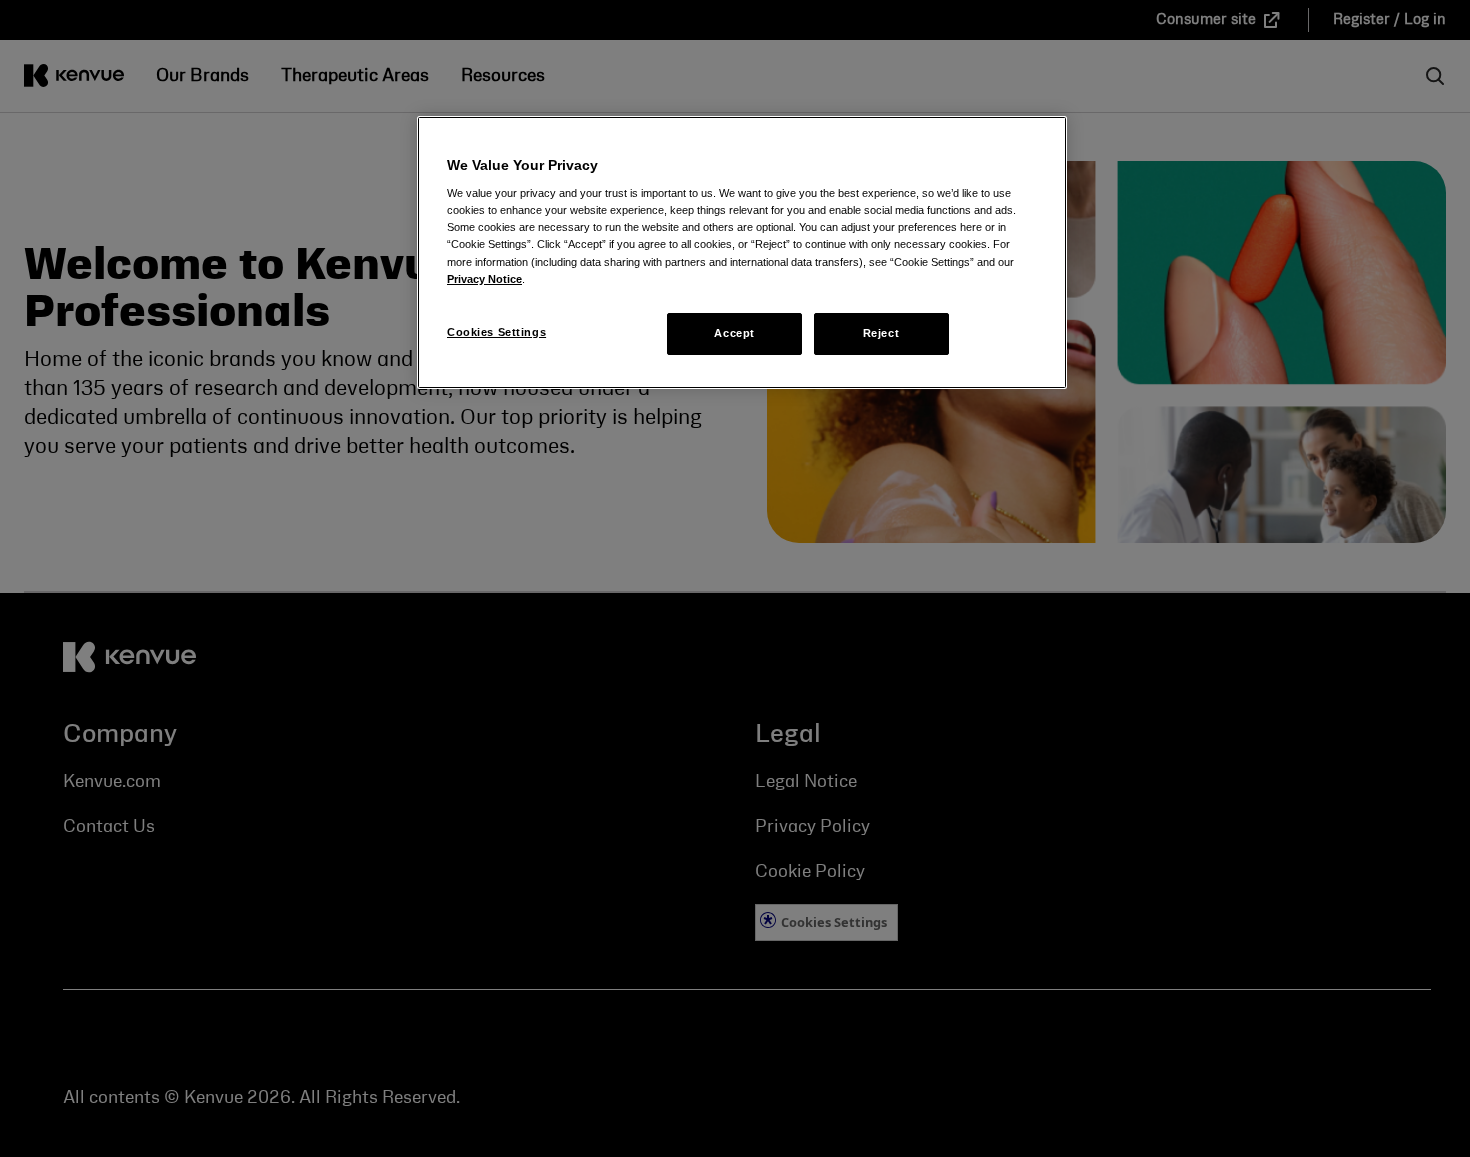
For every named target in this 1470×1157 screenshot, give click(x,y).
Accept (734, 333)
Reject (881, 333)
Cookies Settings (496, 332)
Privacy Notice (484, 279)
